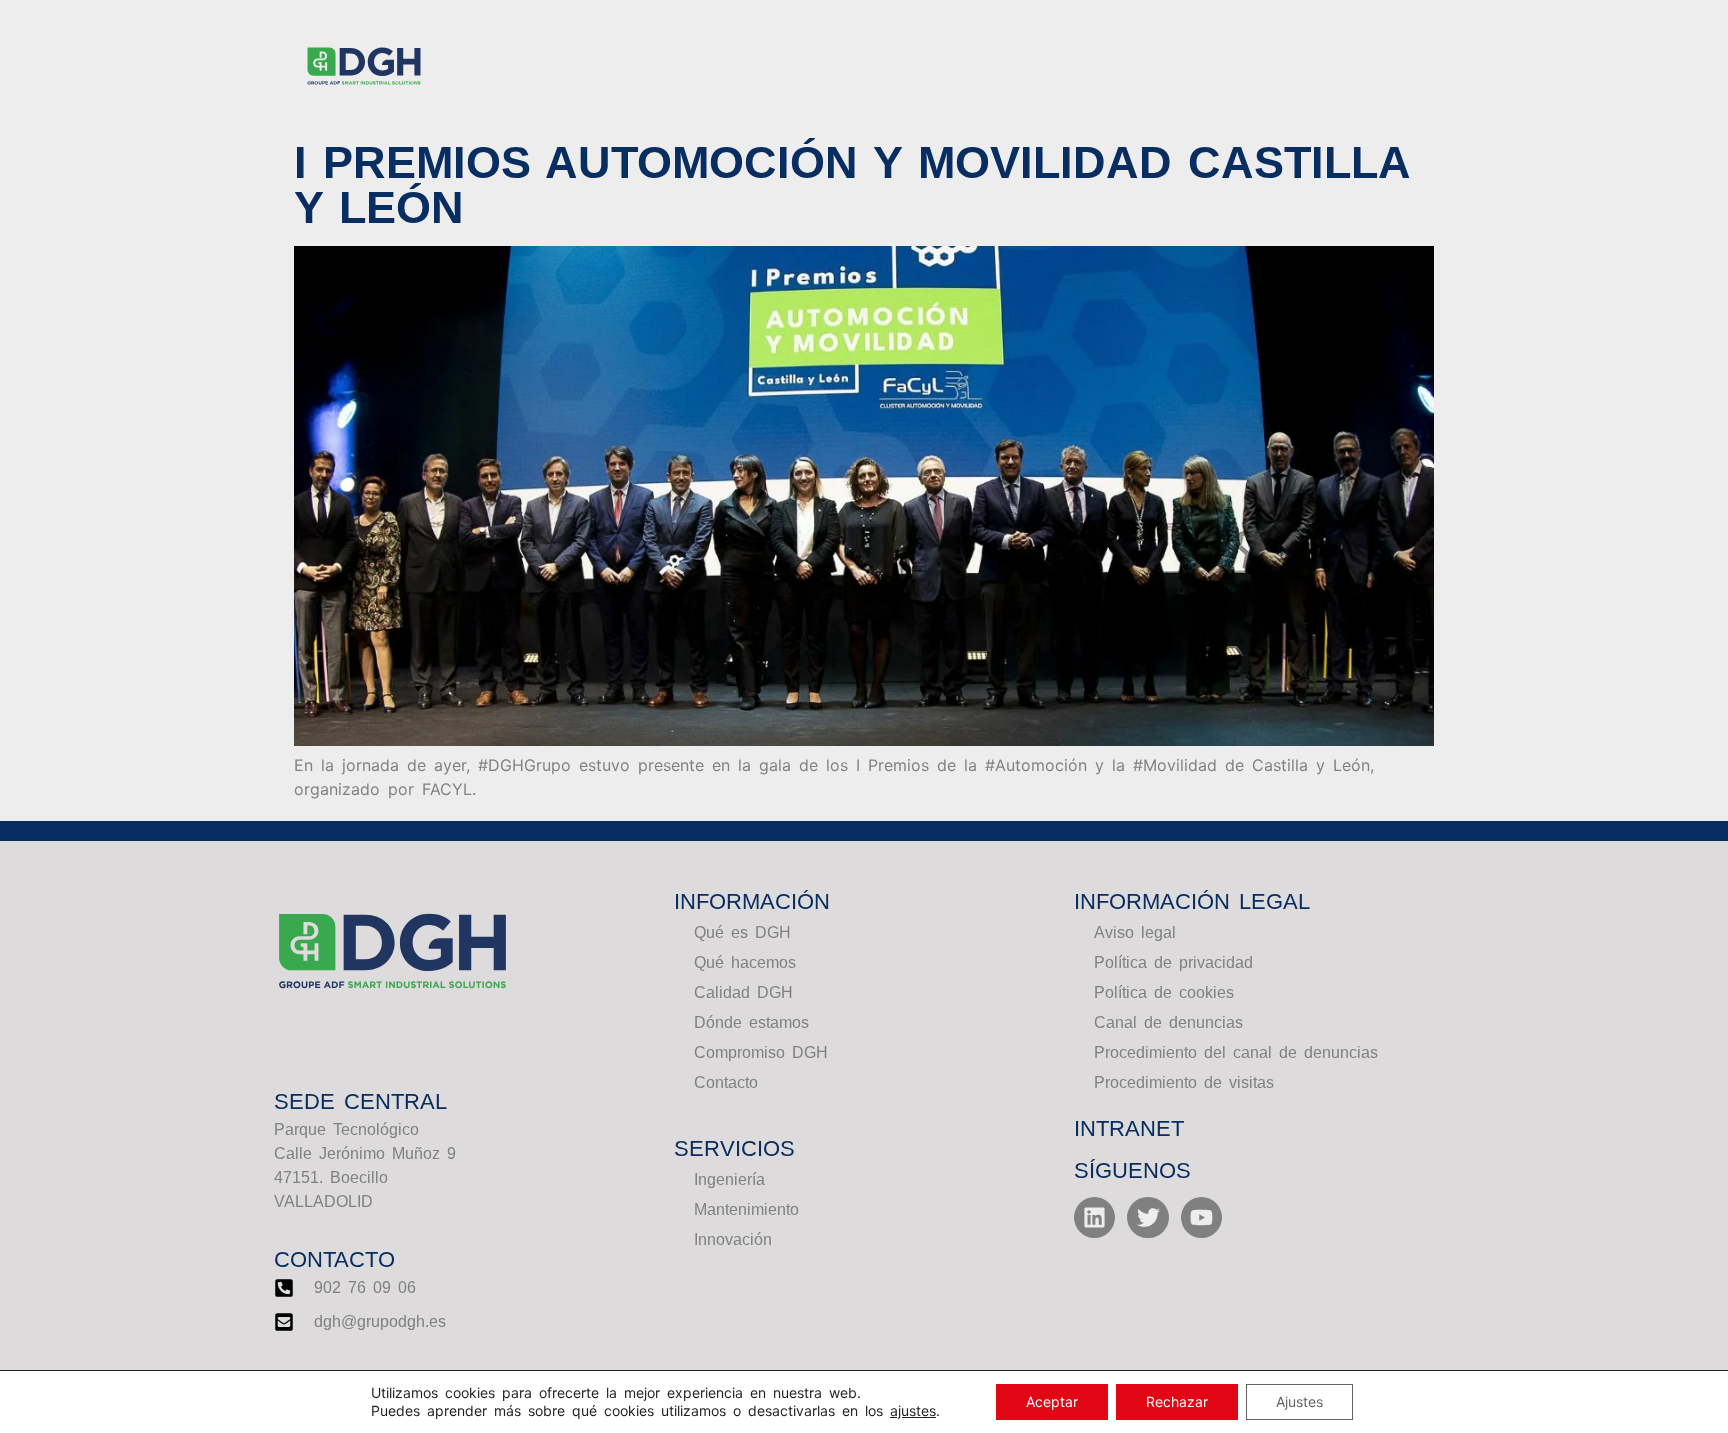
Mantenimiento (746, 1209)
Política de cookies (1164, 992)
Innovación (733, 1239)
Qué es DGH (742, 932)
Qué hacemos (745, 962)
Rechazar (1177, 1401)
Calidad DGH (743, 992)
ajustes (913, 1410)
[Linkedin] (1094, 1217)
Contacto (726, 1082)
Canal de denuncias (1168, 1022)
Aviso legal (1135, 932)
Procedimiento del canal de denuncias (1236, 1052)
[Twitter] (1147, 1217)
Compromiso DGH (761, 1052)
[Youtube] (1201, 1217)
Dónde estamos (751, 1022)
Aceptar (1052, 1401)
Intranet (1129, 1128)
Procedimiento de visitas (1184, 1082)
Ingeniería (729, 1179)
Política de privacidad (1173, 962)
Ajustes (1299, 1401)
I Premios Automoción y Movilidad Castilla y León (851, 185)
